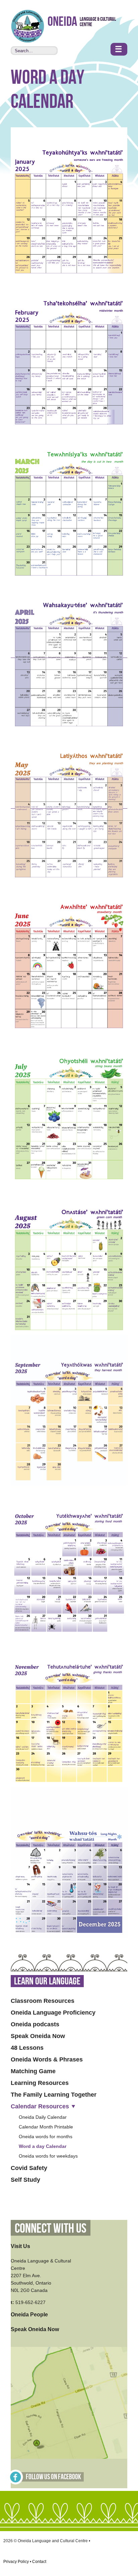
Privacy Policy (16, 2562)
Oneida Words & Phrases (47, 2059)
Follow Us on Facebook (53, 2477)
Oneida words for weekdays (48, 2156)
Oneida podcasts (35, 2024)
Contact (39, 2562)
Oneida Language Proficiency (53, 2013)
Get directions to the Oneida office (69, 2403)
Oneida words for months (46, 2137)
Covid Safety (29, 2168)
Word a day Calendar (43, 2146)
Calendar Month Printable (46, 2127)
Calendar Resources (40, 2106)
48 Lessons (27, 2048)
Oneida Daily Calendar (43, 2117)
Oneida (62, 22)
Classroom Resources (43, 2001)
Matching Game (33, 2071)
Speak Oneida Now (38, 2036)
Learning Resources (40, 2083)
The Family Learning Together (54, 2095)
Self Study (25, 2180)
